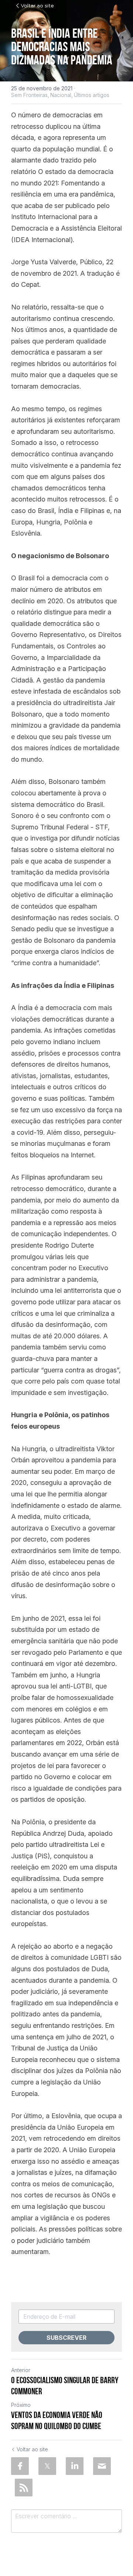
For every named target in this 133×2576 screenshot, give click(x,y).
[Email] (102, 2466)
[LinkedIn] (75, 2466)
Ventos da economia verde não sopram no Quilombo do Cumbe (57, 2421)
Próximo (21, 2405)
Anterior (21, 2370)
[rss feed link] (24, 2488)
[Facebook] (20, 2466)
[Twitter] (47, 2466)
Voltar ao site (37, 6)
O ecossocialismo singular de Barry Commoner (65, 2386)
